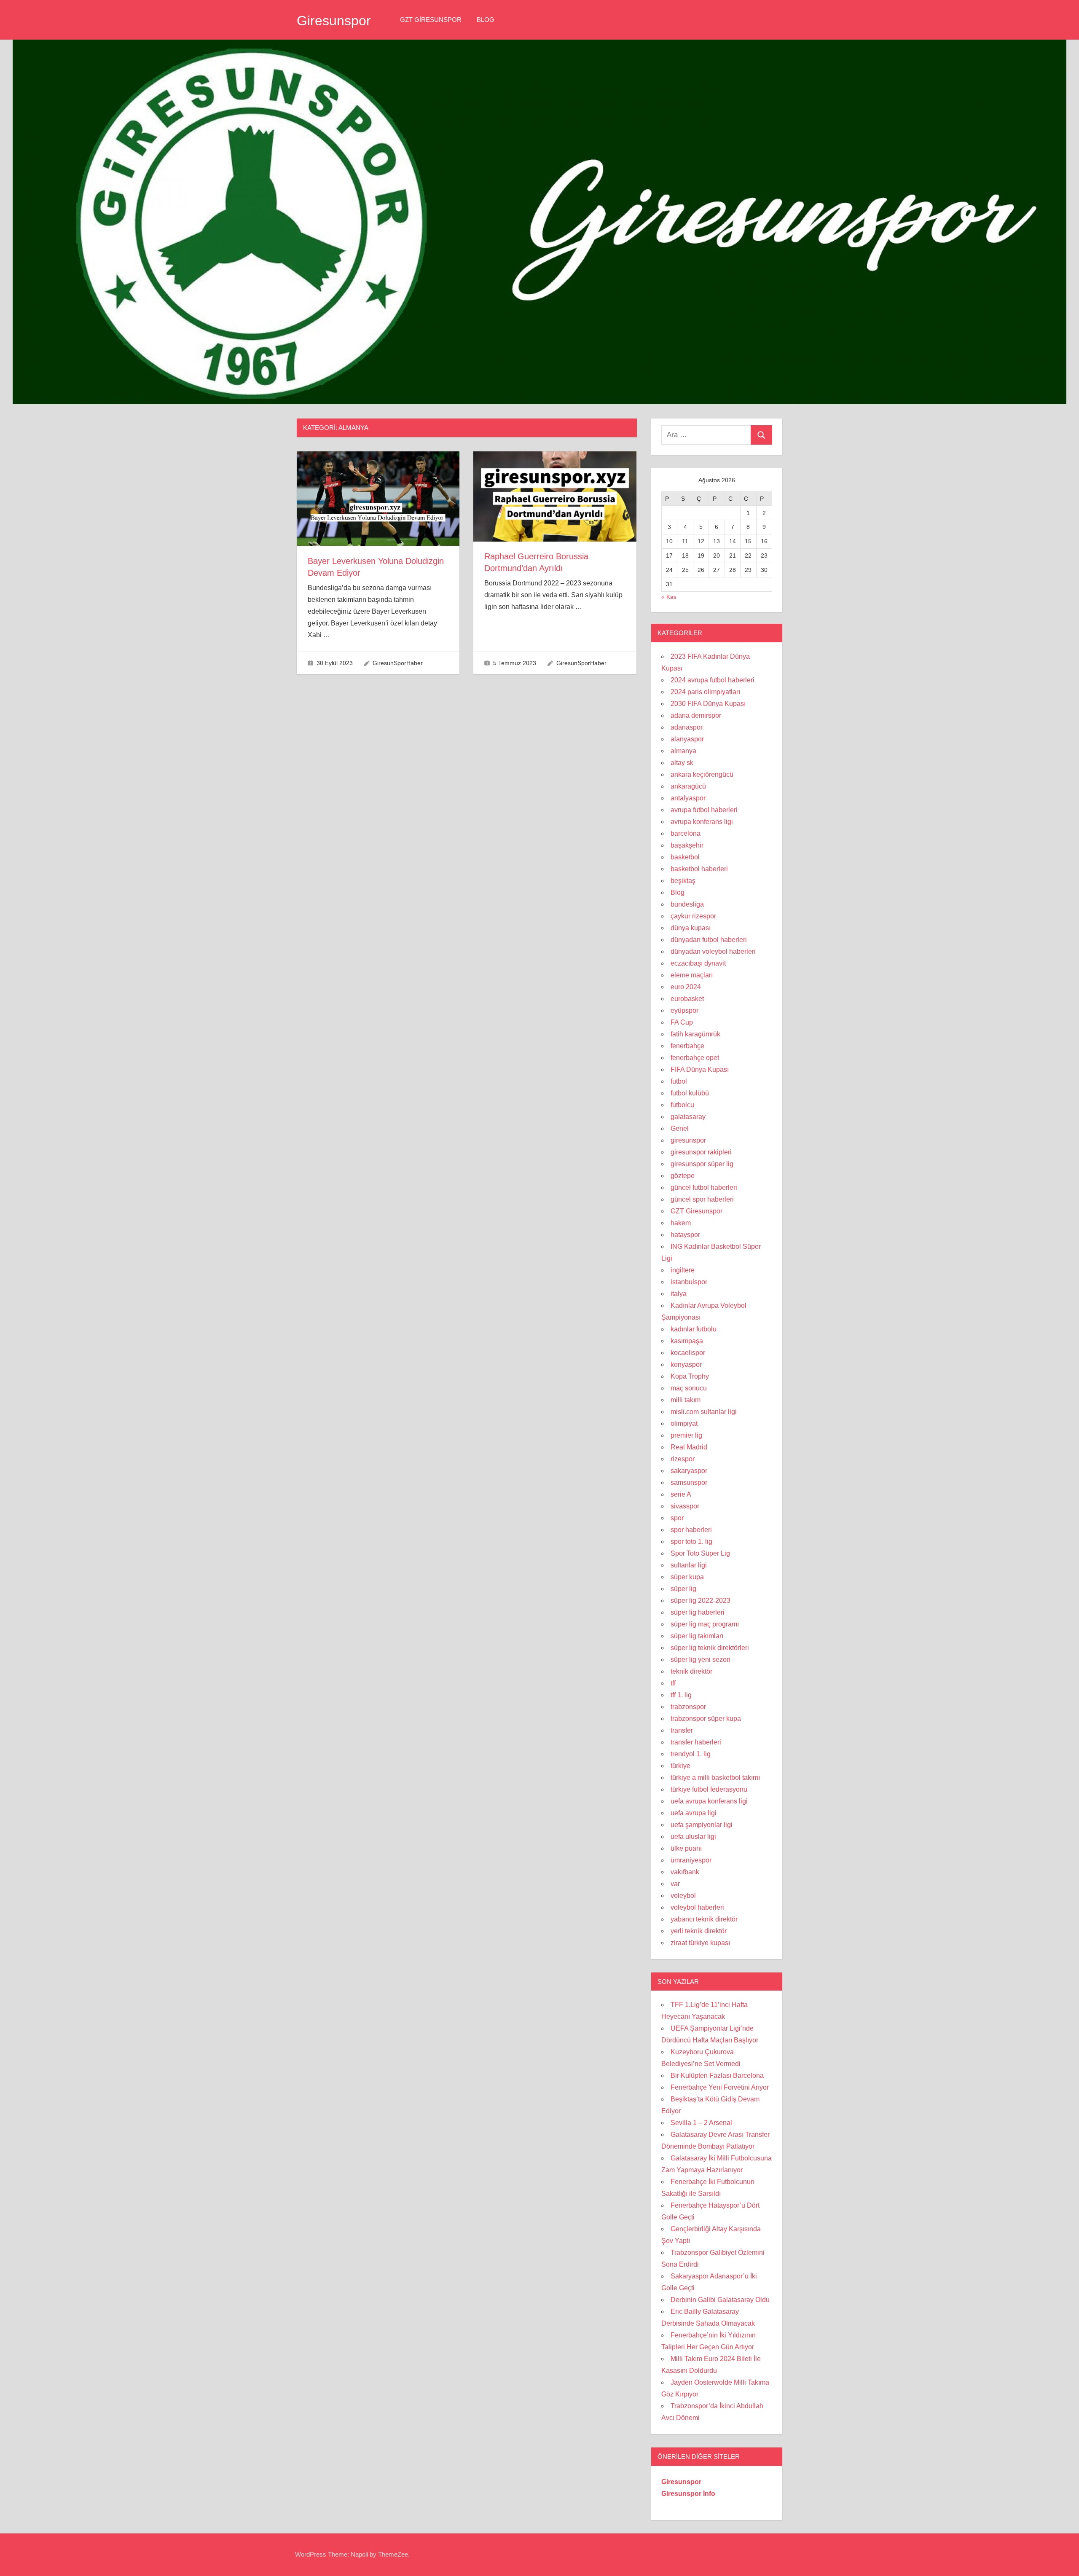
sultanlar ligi (689, 1565)
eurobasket (687, 999)
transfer (682, 1730)
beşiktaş (683, 881)
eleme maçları (692, 975)
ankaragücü (688, 786)
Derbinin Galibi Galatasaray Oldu (720, 2300)
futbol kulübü (690, 1093)
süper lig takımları (697, 1636)
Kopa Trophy (690, 1376)
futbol (679, 1081)
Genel (680, 1128)
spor (677, 1518)
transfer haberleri (696, 1742)
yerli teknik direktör (699, 1931)
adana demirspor (696, 715)
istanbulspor (689, 1282)
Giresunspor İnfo (688, 2494)
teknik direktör (691, 1671)
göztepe (683, 1176)
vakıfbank (685, 1872)
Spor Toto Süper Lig (700, 1553)
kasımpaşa (687, 1341)
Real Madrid (689, 1447)
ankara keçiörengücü (702, 774)
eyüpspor (684, 1010)
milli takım (686, 1400)
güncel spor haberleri (702, 1199)
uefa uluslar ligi (693, 1837)
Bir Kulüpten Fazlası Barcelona (717, 2076)
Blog (486, 20)
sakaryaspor (689, 1471)
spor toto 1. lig (691, 1542)
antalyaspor (688, 798)
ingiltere (683, 1270)
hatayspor (685, 1235)
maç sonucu (689, 1388)
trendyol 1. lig (691, 1754)
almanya (683, 751)
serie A (681, 1494)
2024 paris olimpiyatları (705, 692)
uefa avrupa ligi (694, 1813)
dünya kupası (691, 928)
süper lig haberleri (698, 1612)
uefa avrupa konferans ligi (709, 1801)
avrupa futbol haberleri (704, 810)
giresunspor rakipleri (701, 1152)
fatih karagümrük (695, 1034)
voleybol (683, 1896)
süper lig (683, 1589)
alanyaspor (687, 739)
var (675, 1884)
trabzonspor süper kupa (706, 1719)
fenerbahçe (687, 1046)
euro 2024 (686, 987)
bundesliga (687, 904)
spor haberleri (691, 1530)
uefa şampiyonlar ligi (702, 1825)
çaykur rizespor (693, 916)
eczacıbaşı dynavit (698, 963)
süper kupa (687, 1577)
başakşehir (687, 845)
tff (673, 1683)
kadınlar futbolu (694, 1329)
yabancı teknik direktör (704, 1919)
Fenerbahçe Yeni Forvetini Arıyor (720, 2087)
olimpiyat (684, 1424)
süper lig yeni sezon (701, 1660)
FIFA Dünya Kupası (700, 1069)
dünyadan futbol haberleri (709, 940)
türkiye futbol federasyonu (709, 1789)
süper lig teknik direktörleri (710, 1648)
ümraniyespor (691, 1860)
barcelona (686, 833)
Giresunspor (334, 21)
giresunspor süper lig (702, 1164)
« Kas (669, 597)
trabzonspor (688, 1707)
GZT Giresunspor (431, 20)
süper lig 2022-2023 (701, 1601)
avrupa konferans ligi (702, 822)
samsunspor (689, 1483)
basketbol (685, 857)
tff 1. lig (681, 1695)
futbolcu (682, 1105)
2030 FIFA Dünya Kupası (708, 704)
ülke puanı (686, 1848)
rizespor (683, 1459)
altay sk (682, 763)
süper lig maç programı (705, 1624)
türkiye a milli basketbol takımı (715, 1778)
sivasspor (685, 1506)
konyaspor (686, 1364)
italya (679, 1294)
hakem (681, 1223)
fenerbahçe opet (695, 1058)
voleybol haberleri (697, 1907)
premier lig (686, 1435)
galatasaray (688, 1117)
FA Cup (682, 1022)
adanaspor (687, 727)
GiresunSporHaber (398, 663)
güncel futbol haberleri (704, 1187)
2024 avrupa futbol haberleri (713, 680)
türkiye (680, 1766)
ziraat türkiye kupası (700, 1943)
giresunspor (688, 1140)
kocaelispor (688, 1353)
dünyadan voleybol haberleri (713, 951)
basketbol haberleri (699, 869)
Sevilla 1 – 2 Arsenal (701, 2123)
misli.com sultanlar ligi (704, 1412)
